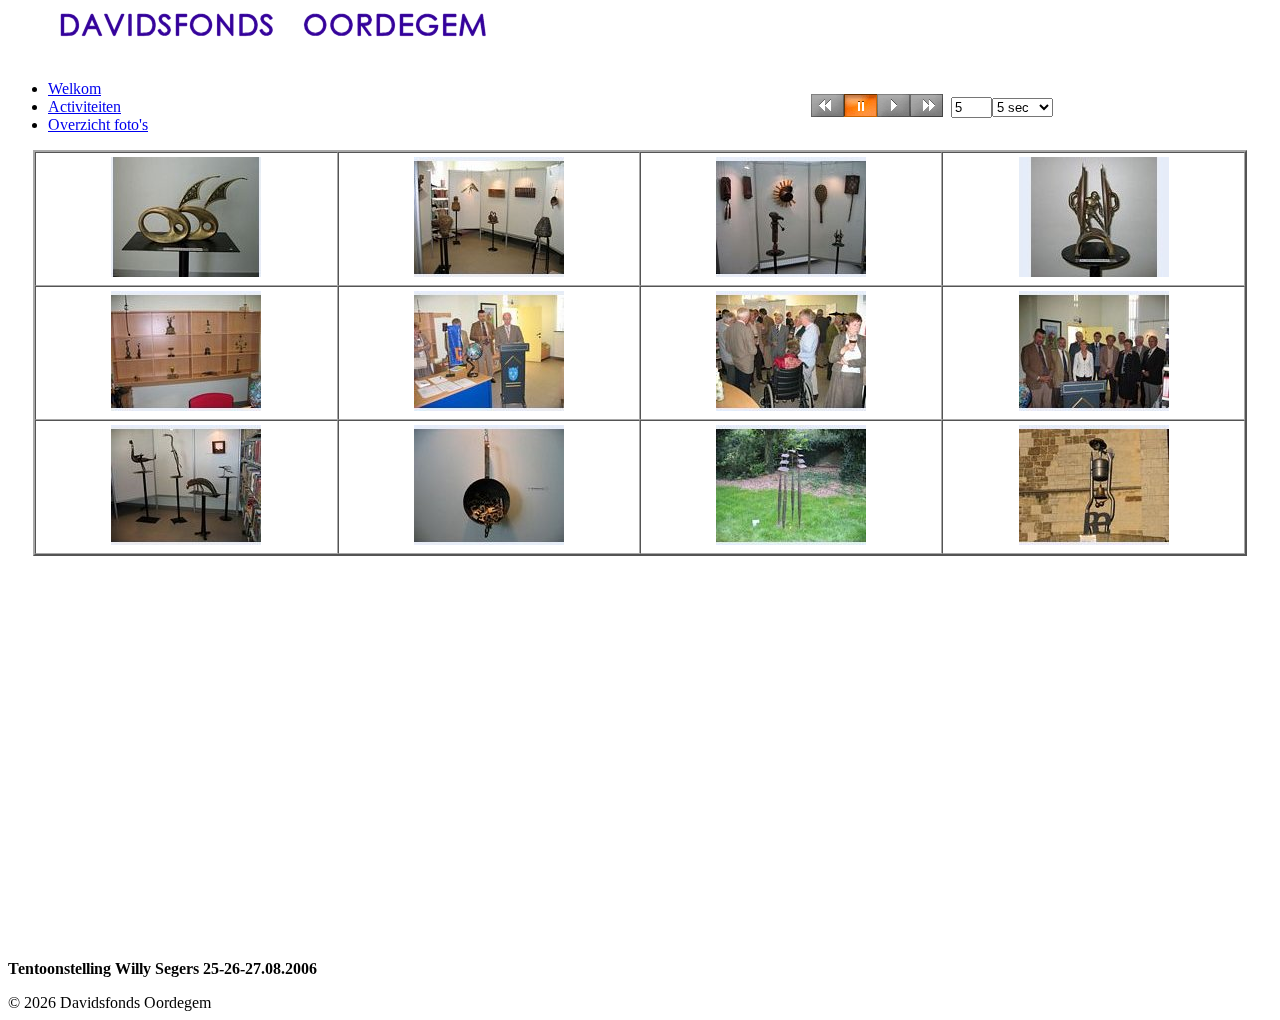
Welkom (74, 88)
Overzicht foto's (98, 124)
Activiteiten (84, 106)
